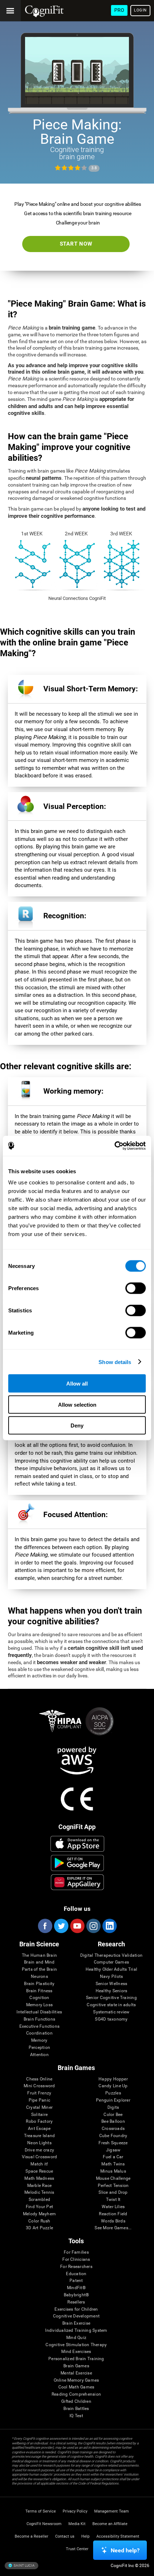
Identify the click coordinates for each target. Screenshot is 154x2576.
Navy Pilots (112, 1977)
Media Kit (77, 2524)
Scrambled (39, 2200)
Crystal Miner (39, 2108)
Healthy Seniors (112, 1991)
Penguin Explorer (113, 2100)
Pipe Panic (39, 2100)
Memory (39, 2040)
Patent (76, 2281)
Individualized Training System (76, 2331)
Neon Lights (39, 2143)
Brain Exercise (76, 2323)
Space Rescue (39, 2171)
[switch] (136, 1288)
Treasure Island (40, 2136)
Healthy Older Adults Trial (111, 1969)
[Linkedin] (109, 1926)
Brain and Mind (39, 1962)
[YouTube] (77, 1926)
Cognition (39, 1998)
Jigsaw (113, 2150)
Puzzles (113, 2093)
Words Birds (113, 2221)
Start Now (76, 244)
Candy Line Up (113, 2086)
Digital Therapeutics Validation (111, 1955)
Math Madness (39, 2179)
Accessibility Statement (118, 2536)
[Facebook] (45, 1926)
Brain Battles (76, 2409)
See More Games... (113, 2228)
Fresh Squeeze (113, 2143)
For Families (76, 2252)
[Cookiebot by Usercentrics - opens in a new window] (114, 1146)
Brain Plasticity (39, 1984)
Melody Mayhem (39, 2214)
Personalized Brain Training (76, 2359)
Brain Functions (40, 2019)
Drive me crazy (39, 2150)
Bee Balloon (113, 2122)
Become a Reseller (32, 2536)
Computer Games (111, 1962)
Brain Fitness (39, 1991)
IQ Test (76, 2416)
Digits (113, 2108)
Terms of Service (41, 2511)
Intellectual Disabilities (39, 2012)
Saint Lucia (24, 2565)
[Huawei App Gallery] (77, 1882)
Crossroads (113, 2129)
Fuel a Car (113, 2157)
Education (76, 2274)
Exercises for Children (76, 2309)
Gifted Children (76, 2402)
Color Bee (113, 2115)
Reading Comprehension (76, 2394)
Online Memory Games (76, 2380)
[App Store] (77, 1844)
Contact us (65, 2536)
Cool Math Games (76, 2387)
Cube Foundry (113, 2136)
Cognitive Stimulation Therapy (76, 2345)
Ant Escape (39, 2129)
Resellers (76, 2302)
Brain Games (76, 2366)
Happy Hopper (113, 2079)
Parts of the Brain (39, 1969)
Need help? (125, 2550)
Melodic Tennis (39, 2193)
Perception (39, 2048)
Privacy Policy (75, 2511)
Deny (77, 1426)
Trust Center (77, 2549)
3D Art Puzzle (39, 2228)
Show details (115, 1362)
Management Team (112, 2511)
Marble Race (40, 2186)
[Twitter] (61, 1926)
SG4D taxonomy (111, 2019)
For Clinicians (76, 2260)
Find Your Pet (39, 2207)
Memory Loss (40, 2005)
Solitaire (39, 2115)
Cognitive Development (76, 2316)
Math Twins (113, 2164)
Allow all (77, 1384)
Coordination (39, 2033)
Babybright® (76, 2295)
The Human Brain (40, 1955)
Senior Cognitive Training (111, 1998)
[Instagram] (93, 1926)
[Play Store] (77, 1863)
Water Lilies (113, 2207)
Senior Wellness (112, 1984)
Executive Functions (40, 2026)
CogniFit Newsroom (44, 2524)
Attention (39, 2055)
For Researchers (76, 2267)
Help (85, 2536)
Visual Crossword (40, 2157)
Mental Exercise (76, 2373)
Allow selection (77, 1404)
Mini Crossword (39, 2086)
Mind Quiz (76, 2338)
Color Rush (39, 2221)
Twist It (113, 2200)
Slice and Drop (113, 2193)
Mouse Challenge (113, 2179)
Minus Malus (113, 2171)
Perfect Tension (113, 2186)
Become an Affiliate (110, 2524)
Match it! (39, 2164)
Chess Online (39, 2079)
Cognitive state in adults (111, 2005)
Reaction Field (113, 2214)
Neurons (39, 1977)
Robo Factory (39, 2122)
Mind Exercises (76, 2352)
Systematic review (111, 2012)
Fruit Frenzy (39, 2093)
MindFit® (76, 2288)
